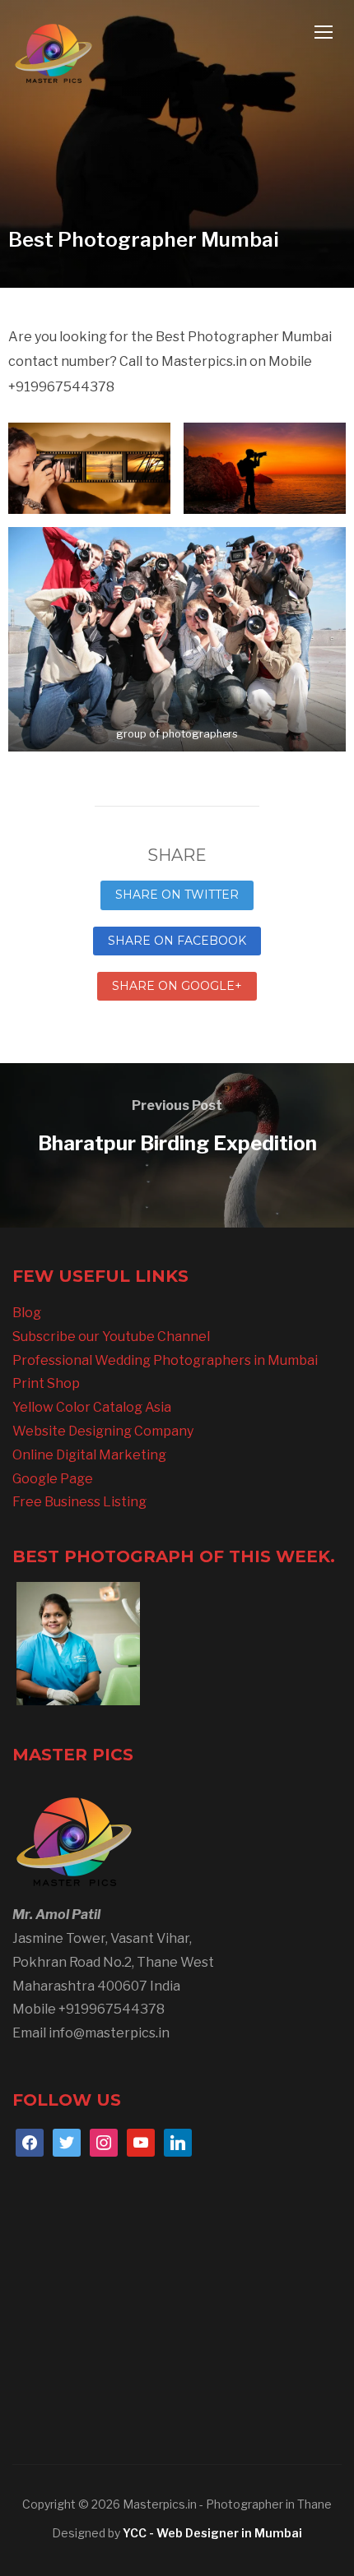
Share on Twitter (177, 895)
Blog (27, 1313)
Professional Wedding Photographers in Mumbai (165, 1360)
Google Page (53, 1479)
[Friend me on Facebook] (30, 2141)
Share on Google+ (177, 986)
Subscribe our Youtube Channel (111, 1337)
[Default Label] (141, 2141)
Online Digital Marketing (89, 1455)
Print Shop (46, 1383)
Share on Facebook (177, 941)
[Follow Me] (67, 2141)
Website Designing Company (103, 1431)
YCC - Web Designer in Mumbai (212, 2533)
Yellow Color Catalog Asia (92, 1407)
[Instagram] (104, 2141)
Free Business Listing (79, 1502)
